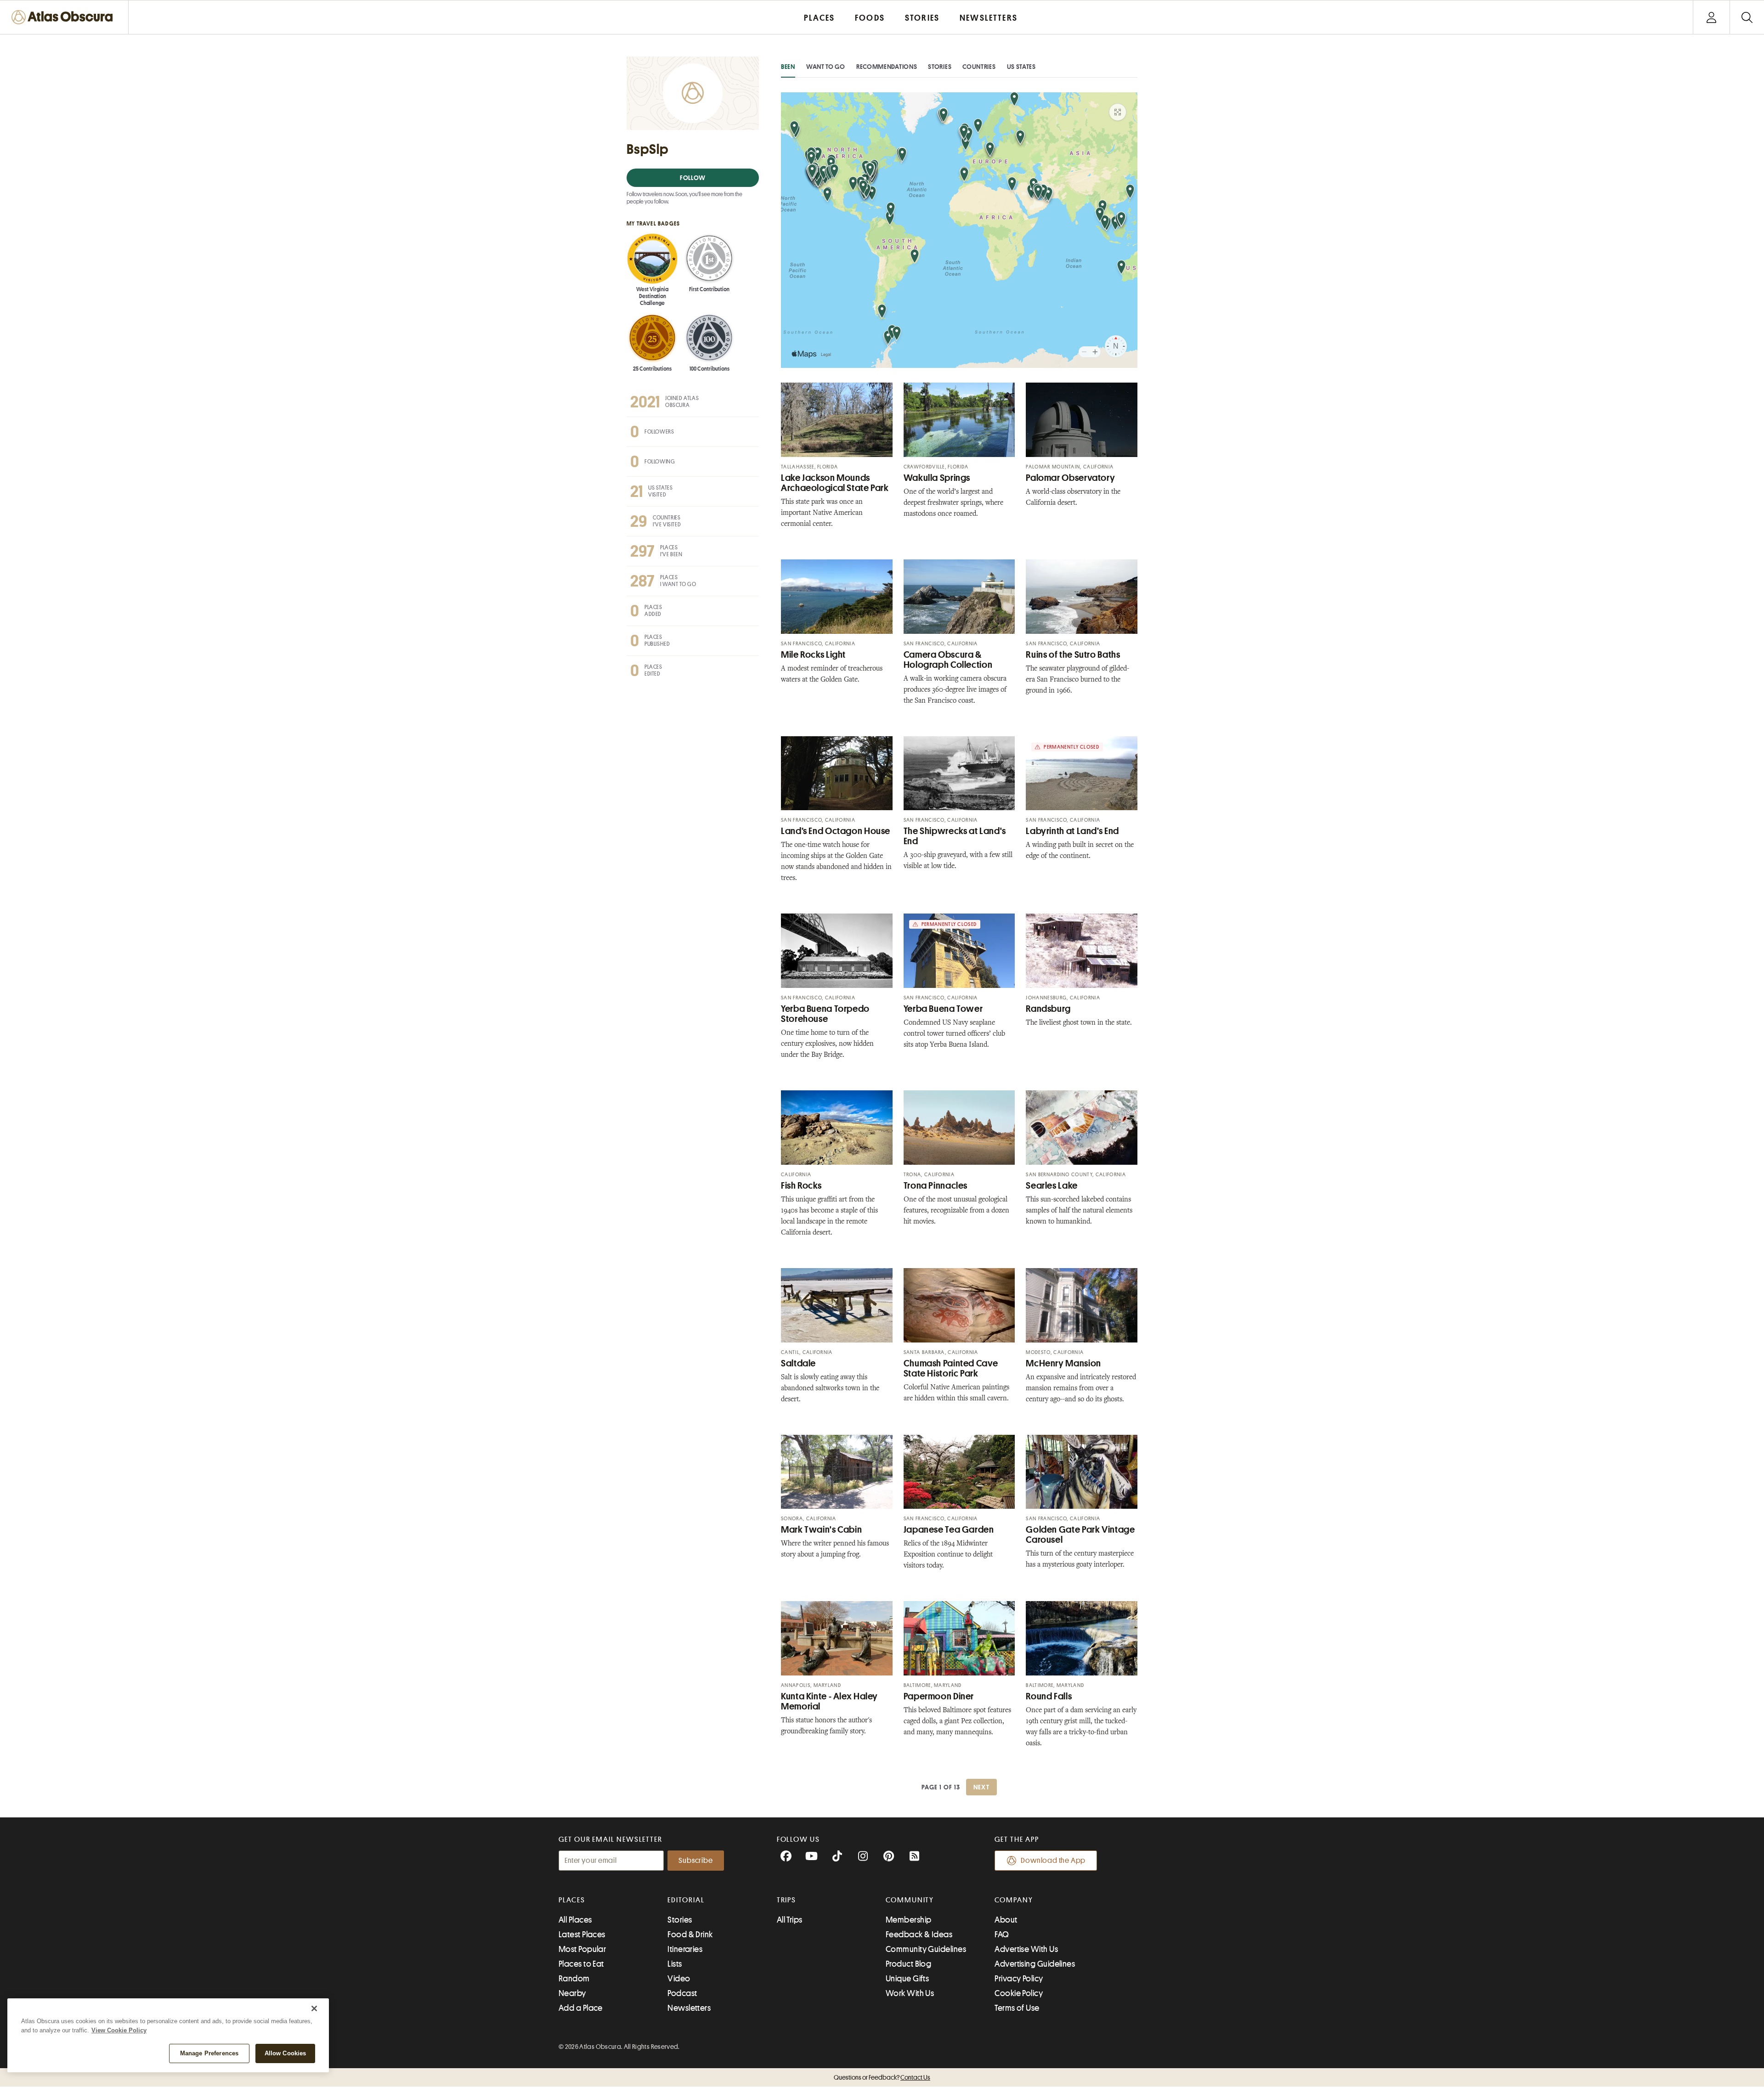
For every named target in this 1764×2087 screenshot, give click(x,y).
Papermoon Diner (939, 1696)
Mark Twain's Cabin (821, 1530)
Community (910, 1900)
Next (982, 1787)
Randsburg (1048, 1009)
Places (572, 1900)
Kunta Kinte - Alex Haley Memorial (829, 1701)
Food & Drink (690, 1935)
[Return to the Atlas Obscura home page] (64, 17)
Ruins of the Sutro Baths (1073, 655)
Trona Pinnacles (936, 1186)
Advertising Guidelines (1035, 1964)
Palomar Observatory (1070, 478)
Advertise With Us (1026, 1949)
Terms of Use (1017, 2008)
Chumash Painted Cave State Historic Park (951, 1368)
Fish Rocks (801, 1186)
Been (788, 67)
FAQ (1002, 1935)
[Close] (314, 2008)
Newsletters (689, 2008)
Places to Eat (581, 1964)
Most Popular (582, 1949)
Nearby (572, 1993)
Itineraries (685, 1949)
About (1006, 1920)
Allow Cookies (286, 2053)
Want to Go (826, 67)
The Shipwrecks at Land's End (955, 836)
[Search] (1747, 17)
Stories (940, 67)
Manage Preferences (209, 2053)
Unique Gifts (907, 1979)
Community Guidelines (926, 1949)
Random (574, 1979)
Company (1014, 1900)
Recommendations (887, 67)
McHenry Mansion (1063, 1363)
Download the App (1053, 1861)
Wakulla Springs (937, 478)
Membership (909, 1920)
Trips (787, 1900)
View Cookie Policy (119, 2030)
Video (679, 1979)
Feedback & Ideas (919, 1935)
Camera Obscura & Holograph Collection (948, 660)
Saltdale (798, 1363)
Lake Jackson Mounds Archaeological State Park (835, 483)
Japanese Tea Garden (949, 1530)
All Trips (790, 1920)
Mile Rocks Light (813, 655)
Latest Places (582, 1935)
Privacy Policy (1019, 1979)
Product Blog (908, 1964)
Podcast (682, 1993)
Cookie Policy (1019, 1993)
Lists (675, 1964)
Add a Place (581, 2008)
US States (1021, 67)
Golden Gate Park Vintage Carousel (1080, 1535)
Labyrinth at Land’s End (1072, 831)
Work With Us (910, 1993)
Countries (979, 67)
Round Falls (1049, 1696)
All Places (575, 1920)
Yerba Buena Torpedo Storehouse (825, 1014)
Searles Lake (1052, 1186)
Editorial (686, 1900)
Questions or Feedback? (882, 2077)
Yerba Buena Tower (943, 1009)
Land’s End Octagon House (836, 831)
